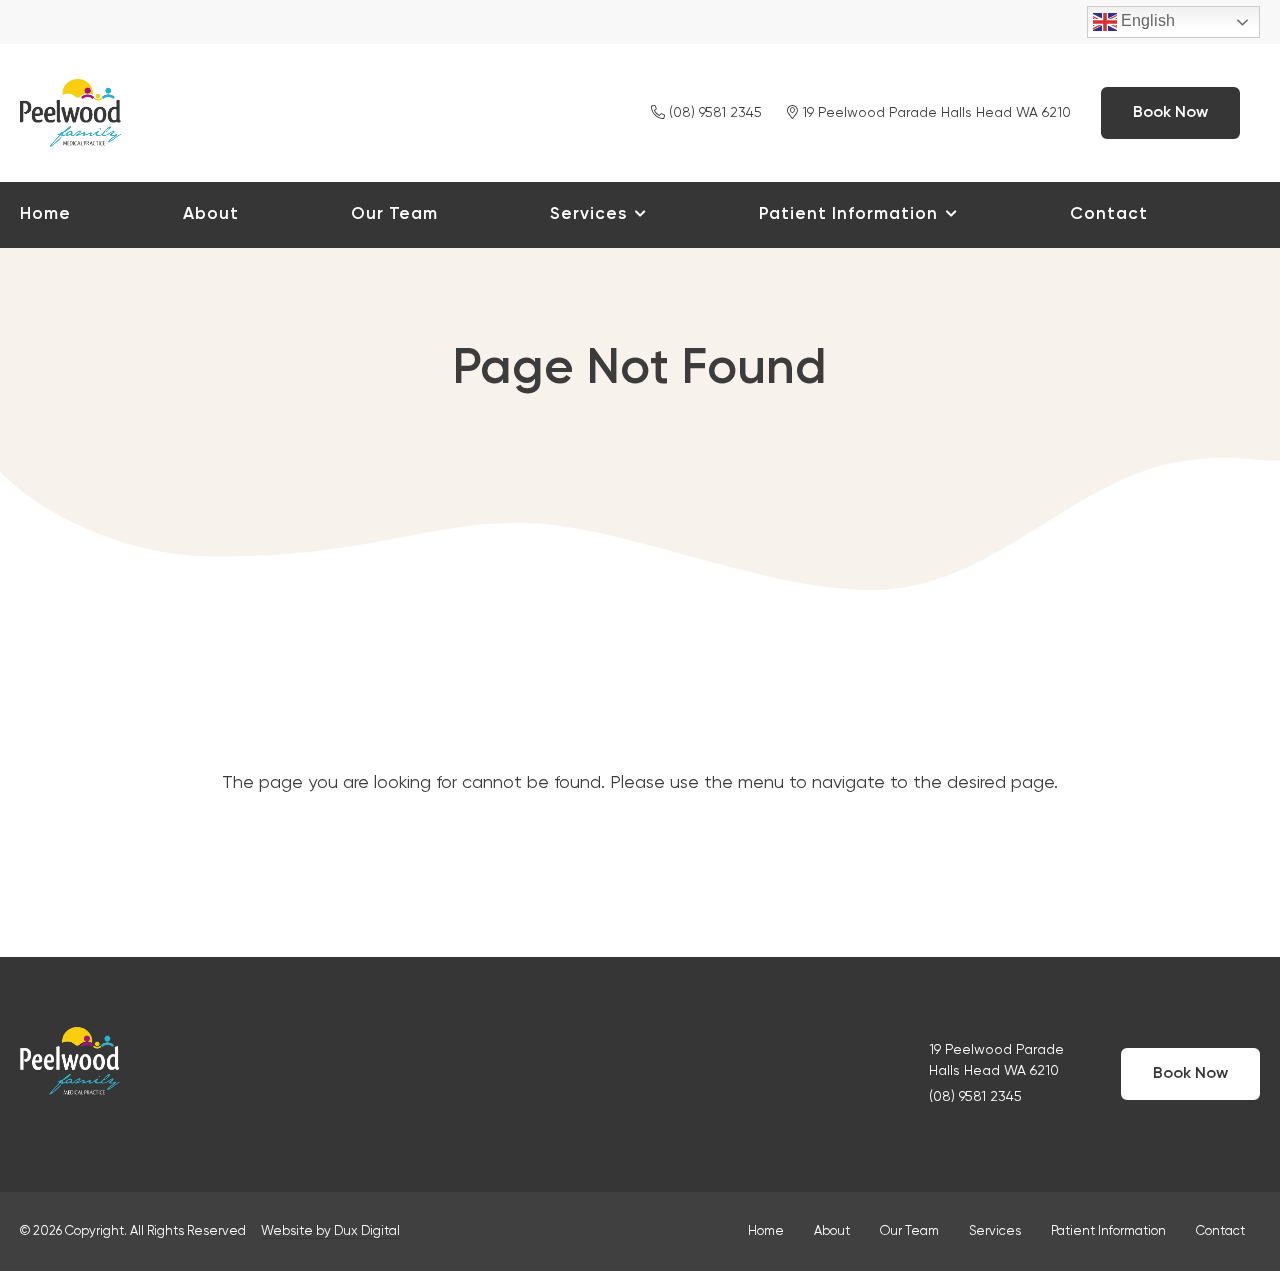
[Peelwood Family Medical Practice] (70, 110)
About (211, 214)
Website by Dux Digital (330, 1231)
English (1146, 20)
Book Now (1170, 113)
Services (588, 214)
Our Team (394, 214)
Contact (1109, 214)
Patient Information (848, 214)
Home (45, 214)
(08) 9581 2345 (713, 113)
